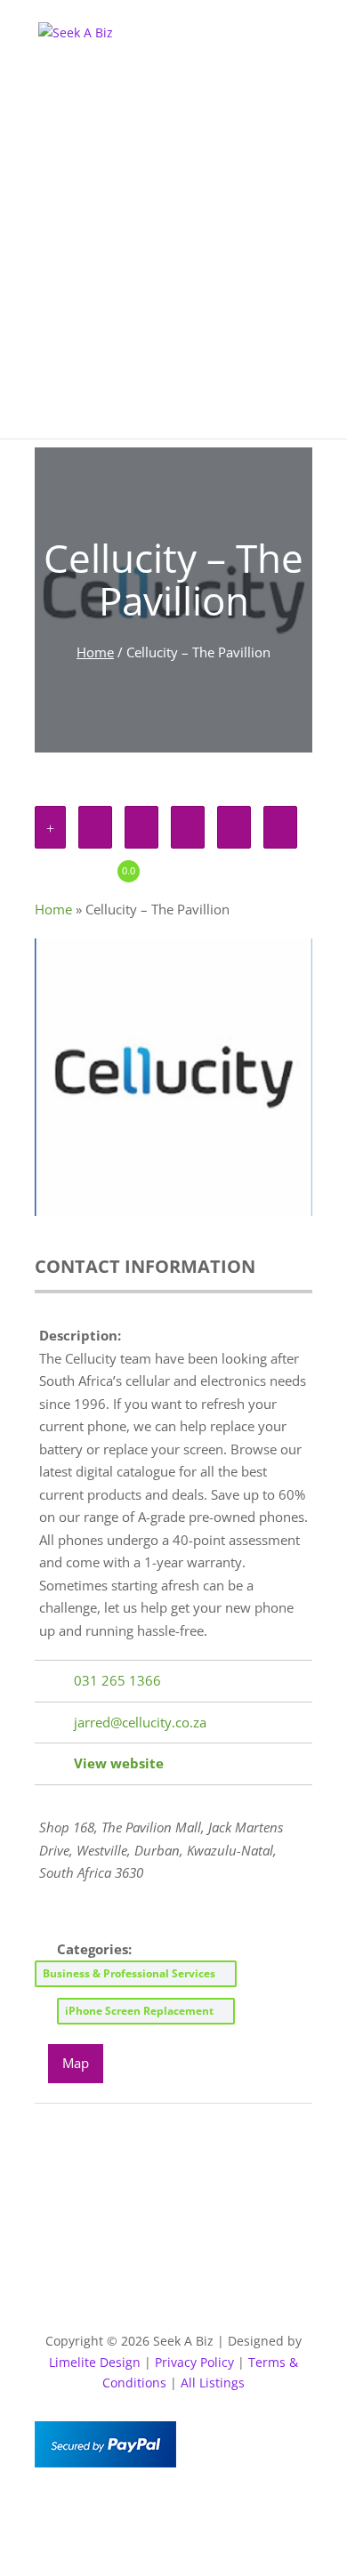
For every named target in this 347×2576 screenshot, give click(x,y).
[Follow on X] (173, 2510)
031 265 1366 (117, 1680)
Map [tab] (76, 2063)
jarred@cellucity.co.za (140, 1722)
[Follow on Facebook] (138, 2510)
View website (119, 1763)
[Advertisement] (173, 265)
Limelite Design (95, 2362)
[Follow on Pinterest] (209, 2510)
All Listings (213, 2383)
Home (95, 652)
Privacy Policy (194, 2362)
